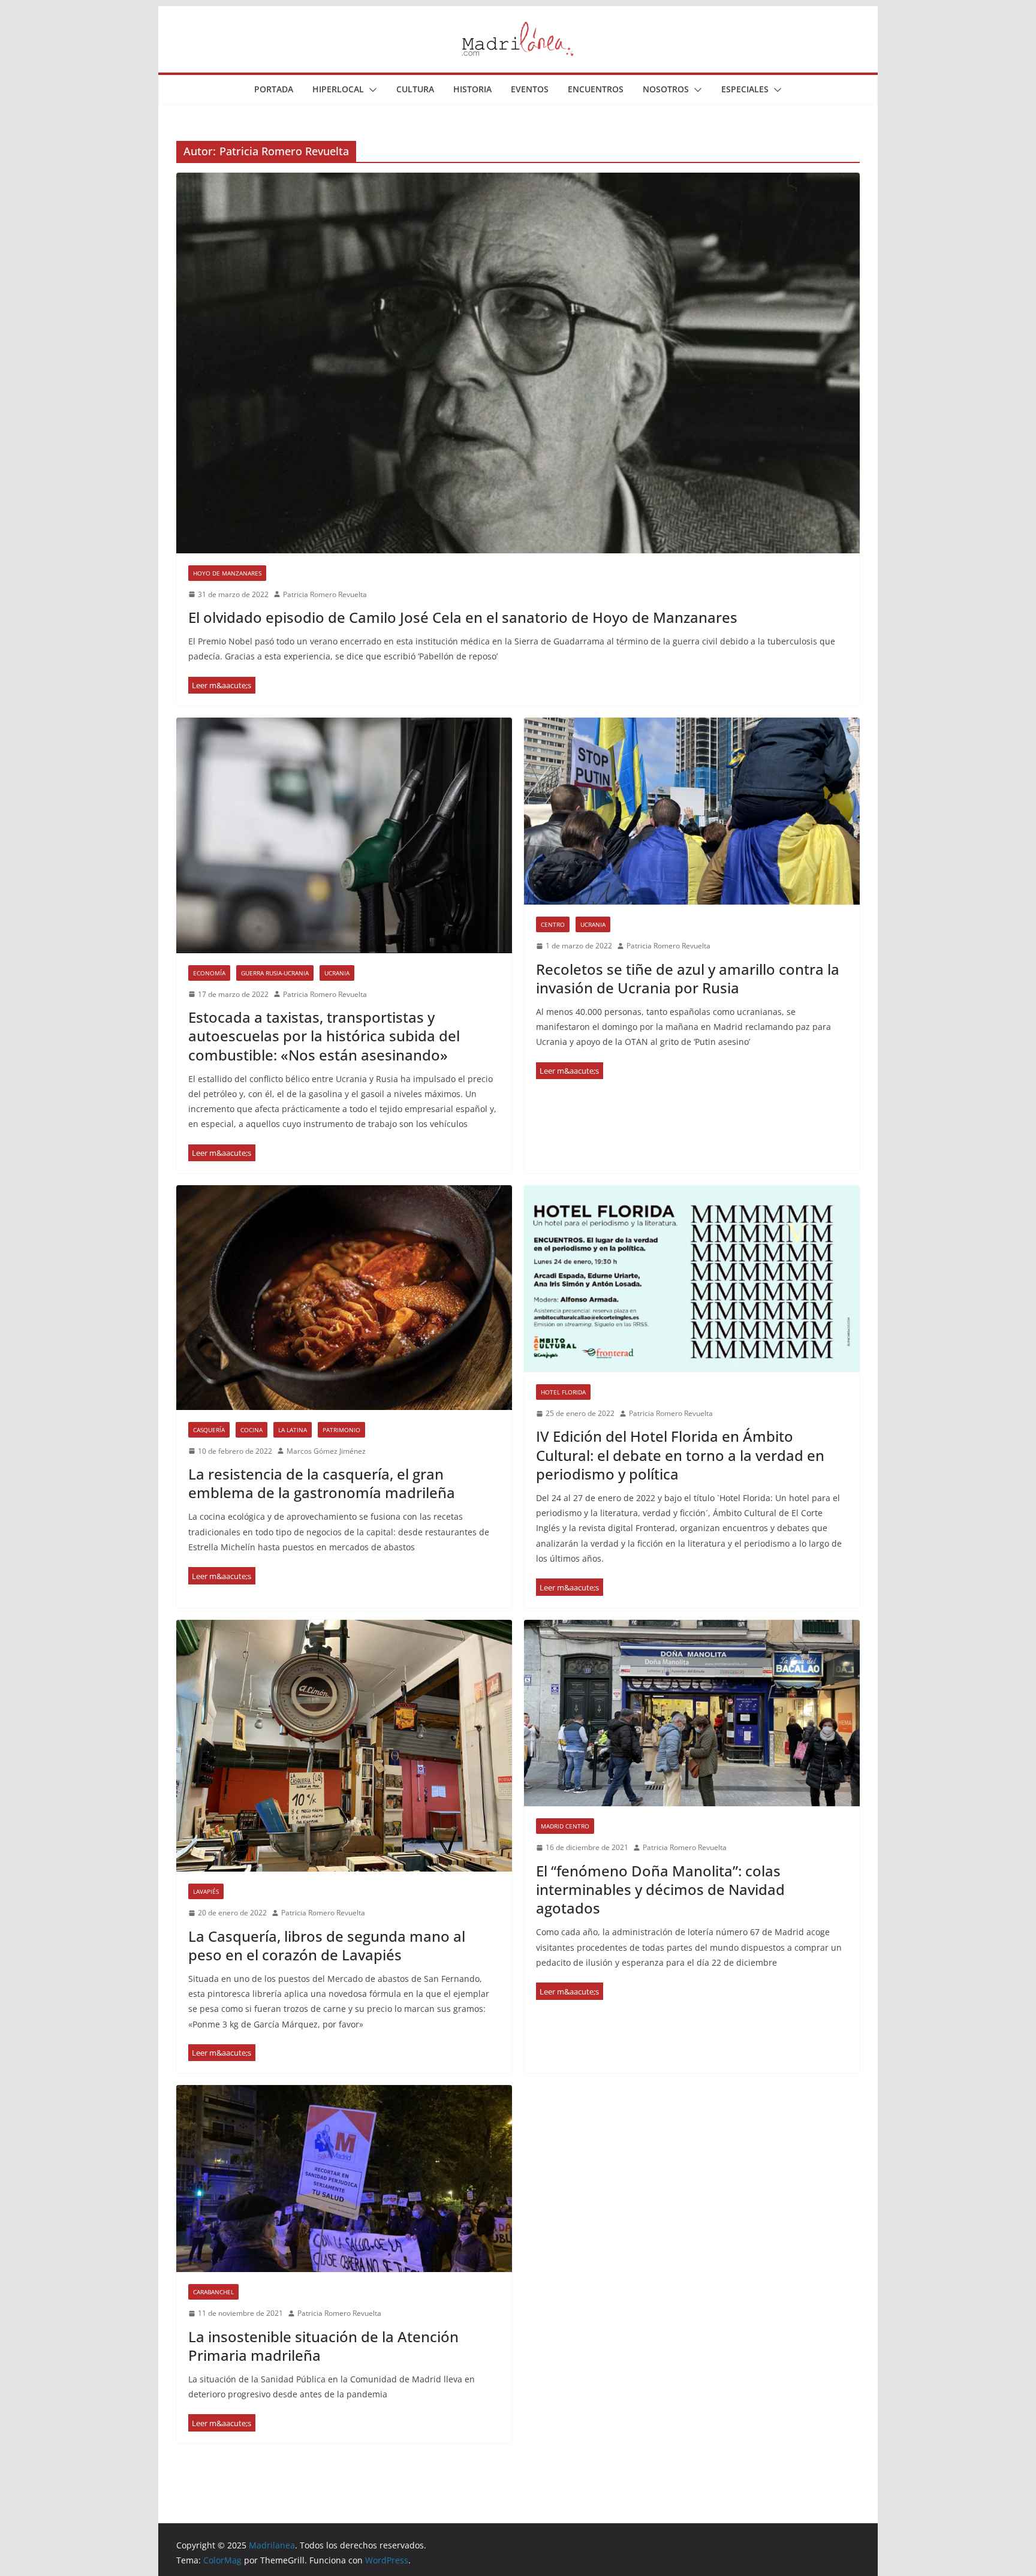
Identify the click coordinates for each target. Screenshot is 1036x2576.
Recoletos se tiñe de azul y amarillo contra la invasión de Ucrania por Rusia (688, 978)
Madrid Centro (565, 1826)
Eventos (530, 89)
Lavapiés (206, 1891)
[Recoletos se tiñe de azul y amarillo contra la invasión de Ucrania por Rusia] (692, 811)
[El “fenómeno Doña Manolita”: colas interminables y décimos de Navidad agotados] (692, 1713)
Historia (472, 89)
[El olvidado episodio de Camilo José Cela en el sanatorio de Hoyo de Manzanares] (518, 363)
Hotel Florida (563, 1392)
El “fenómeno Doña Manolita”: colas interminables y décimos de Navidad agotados (660, 1889)
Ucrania (337, 973)
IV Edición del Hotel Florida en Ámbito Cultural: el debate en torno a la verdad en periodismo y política (680, 1455)
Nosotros (666, 89)
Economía (209, 973)
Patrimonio (341, 1430)
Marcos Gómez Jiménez (326, 1451)
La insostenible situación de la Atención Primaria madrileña (323, 2346)
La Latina (293, 1430)
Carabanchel (213, 2292)
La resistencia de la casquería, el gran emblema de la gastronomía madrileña (322, 1483)
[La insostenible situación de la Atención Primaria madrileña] (344, 2179)
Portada (274, 89)
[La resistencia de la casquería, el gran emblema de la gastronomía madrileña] (344, 1297)
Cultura (415, 89)
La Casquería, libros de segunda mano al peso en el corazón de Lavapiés (327, 1945)
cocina (252, 1430)
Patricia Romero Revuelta (325, 594)
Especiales (745, 89)
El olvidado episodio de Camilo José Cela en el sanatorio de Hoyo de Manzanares (463, 617)
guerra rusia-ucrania (275, 973)
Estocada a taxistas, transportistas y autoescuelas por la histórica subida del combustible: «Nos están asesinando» (324, 1036)
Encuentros (596, 89)
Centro (553, 924)
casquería (209, 1430)
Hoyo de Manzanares (227, 573)
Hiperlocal (338, 89)
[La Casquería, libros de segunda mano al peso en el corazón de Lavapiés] (344, 1746)
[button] (371, 90)
